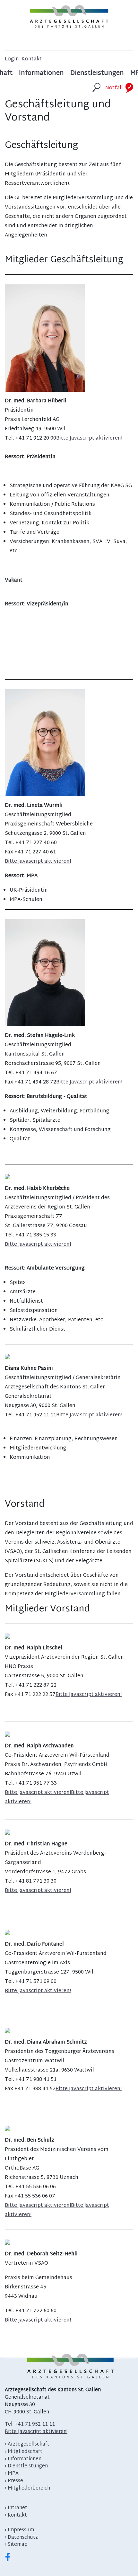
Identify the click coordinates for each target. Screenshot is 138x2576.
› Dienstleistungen (26, 2466)
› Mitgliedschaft (24, 2452)
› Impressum (19, 2530)
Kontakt (32, 60)
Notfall (114, 88)
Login (12, 60)
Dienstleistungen (97, 74)
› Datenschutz (21, 2538)
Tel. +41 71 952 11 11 (30, 2424)
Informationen (41, 74)
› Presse (14, 2481)
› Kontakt (16, 2515)
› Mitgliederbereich (27, 2488)
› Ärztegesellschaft (27, 2444)
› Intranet (16, 2508)
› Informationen (23, 2459)
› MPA (12, 2474)
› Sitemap (16, 2545)
